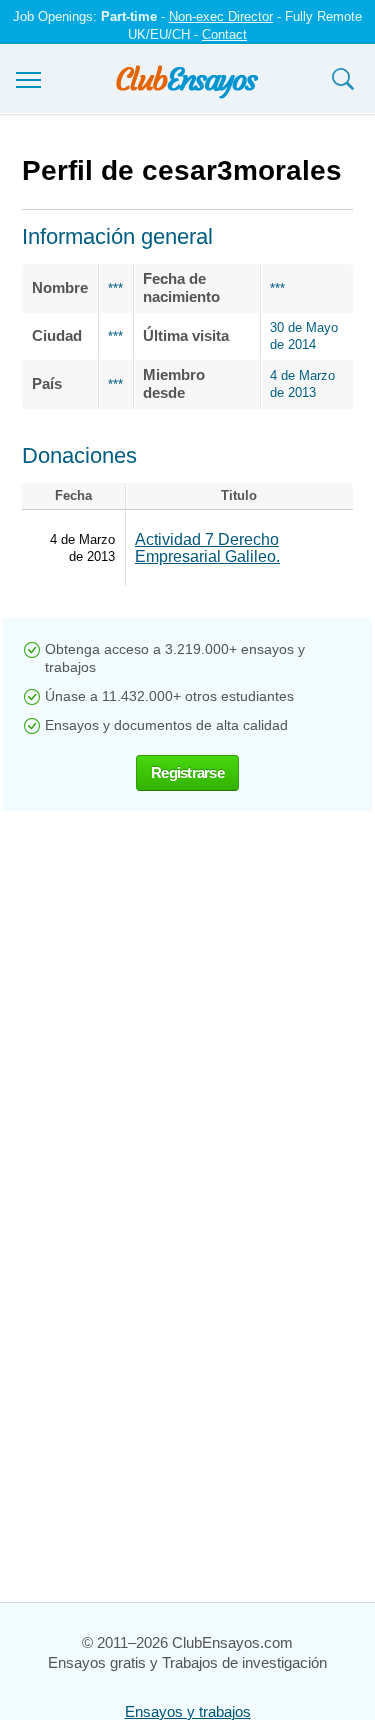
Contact (224, 34)
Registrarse (187, 772)
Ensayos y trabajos (188, 1711)
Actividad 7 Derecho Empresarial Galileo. (207, 548)
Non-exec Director (221, 16)
